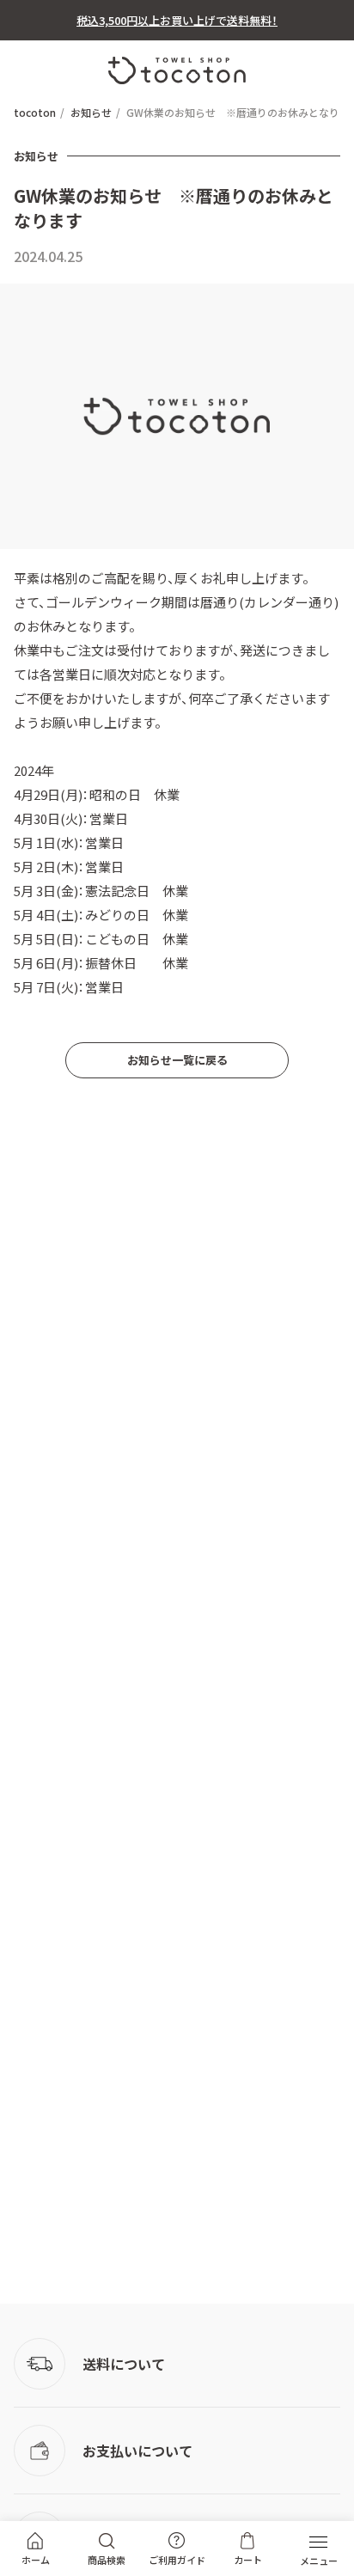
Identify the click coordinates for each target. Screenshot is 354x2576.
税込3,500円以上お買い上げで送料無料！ (177, 20)
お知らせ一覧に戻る (177, 1060)
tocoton (35, 113)
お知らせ (91, 113)
